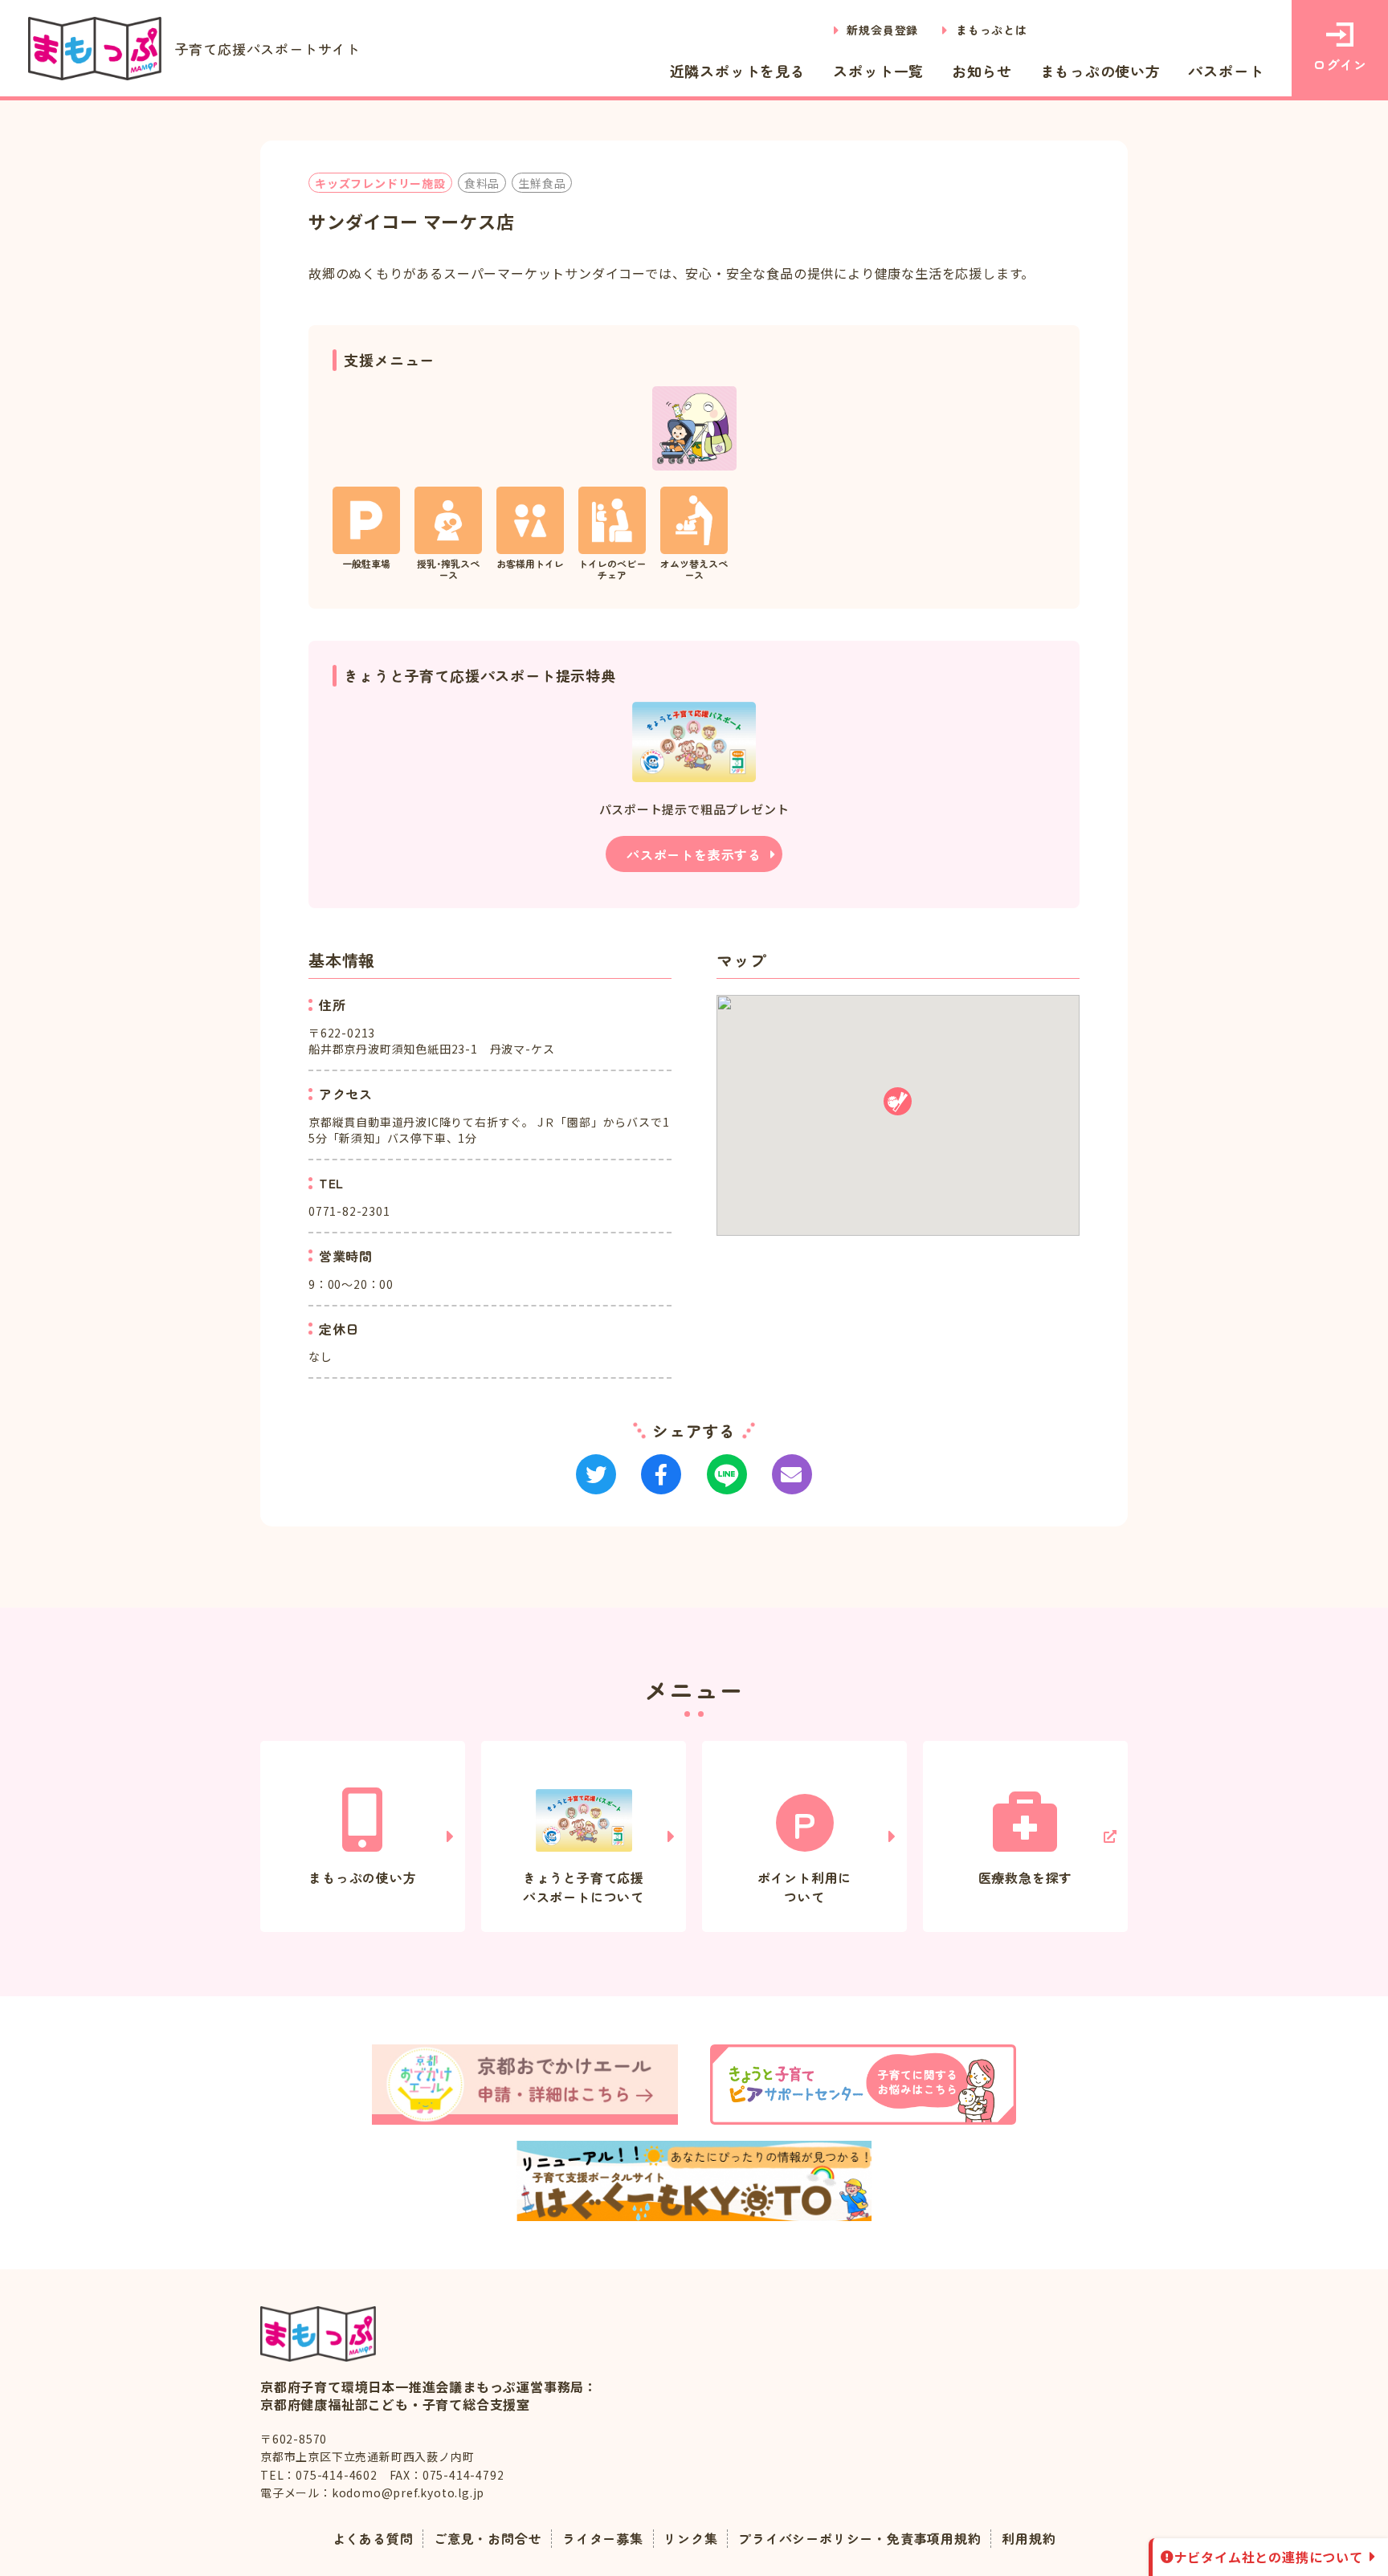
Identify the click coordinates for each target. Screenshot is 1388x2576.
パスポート (1226, 71)
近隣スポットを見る (738, 71)
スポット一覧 (878, 71)
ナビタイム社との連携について (1269, 2557)
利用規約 (1029, 2538)
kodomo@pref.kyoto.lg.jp (408, 2492)
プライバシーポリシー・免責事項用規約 (859, 2538)
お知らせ (982, 71)
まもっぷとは (992, 30)
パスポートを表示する (694, 854)
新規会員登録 (882, 30)
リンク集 (690, 2538)
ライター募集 (603, 2538)
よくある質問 (373, 2538)
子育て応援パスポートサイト (268, 49)
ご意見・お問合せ (488, 2538)
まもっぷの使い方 (1100, 71)
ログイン (1339, 64)
